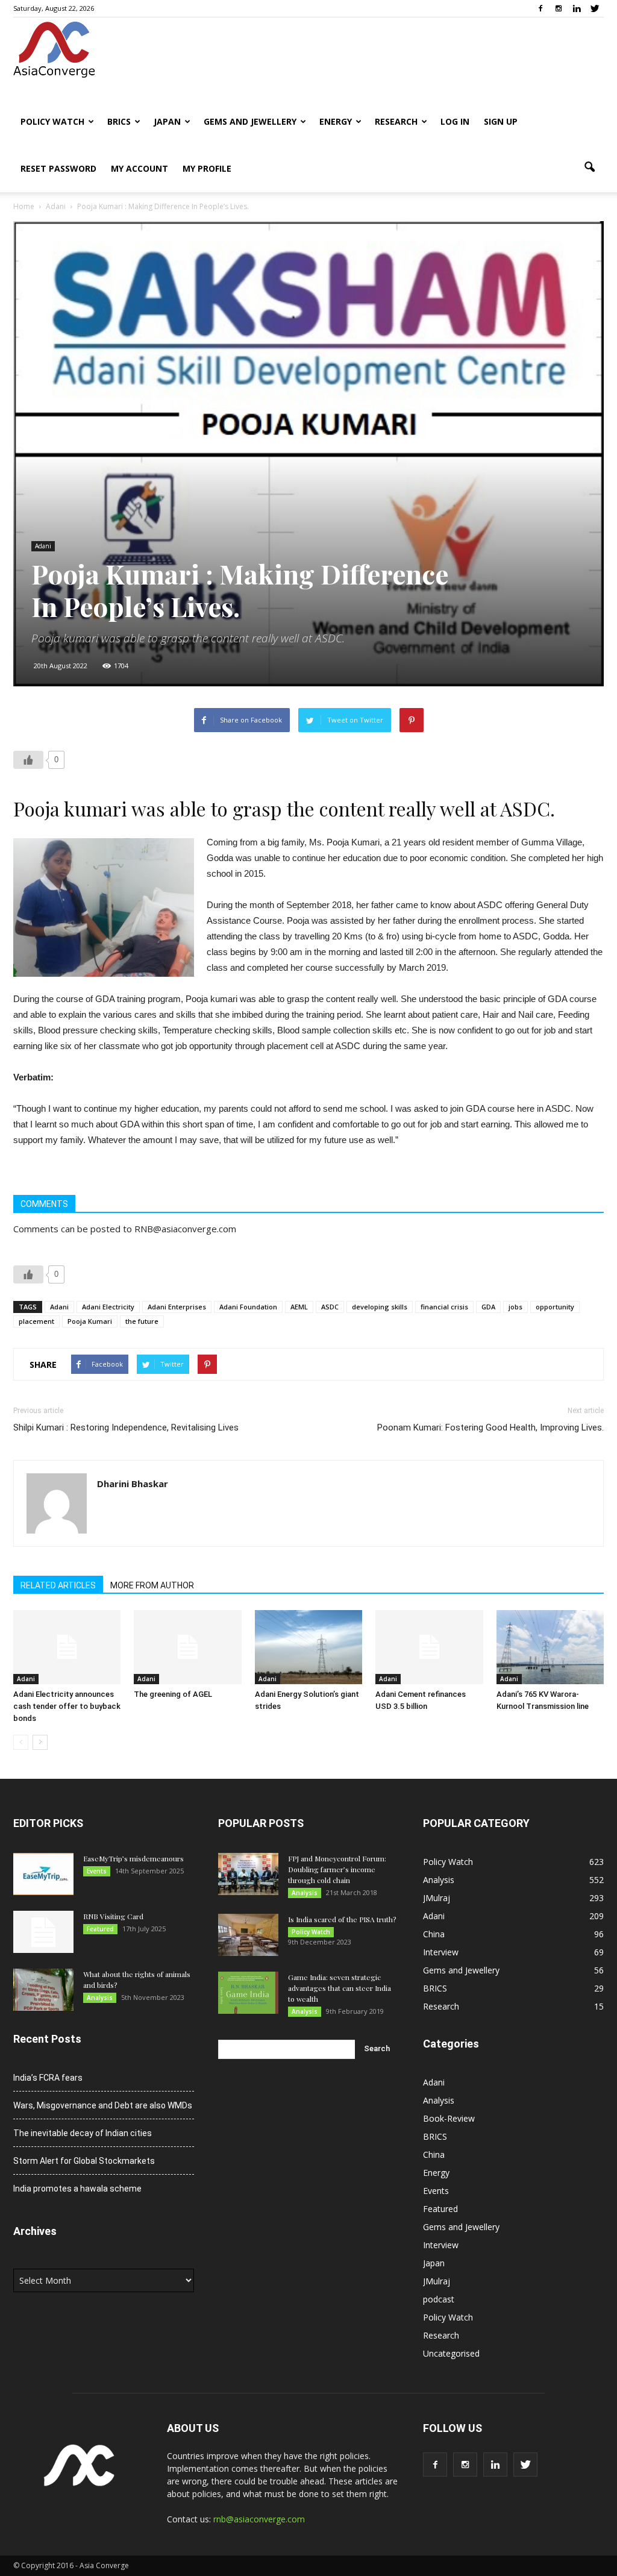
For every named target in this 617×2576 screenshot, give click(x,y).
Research (396, 121)
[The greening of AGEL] (187, 1647)
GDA (488, 1307)
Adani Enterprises (177, 1307)
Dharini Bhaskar (133, 1484)
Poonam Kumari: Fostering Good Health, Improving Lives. (490, 1427)
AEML (299, 1307)
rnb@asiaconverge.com (259, 2519)
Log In (455, 121)
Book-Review (449, 2118)
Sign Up (501, 121)
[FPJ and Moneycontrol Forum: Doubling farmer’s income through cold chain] (248, 1874)
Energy (336, 121)
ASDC (330, 1307)
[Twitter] (595, 8)
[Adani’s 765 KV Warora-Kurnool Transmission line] (550, 1647)
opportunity (555, 1307)
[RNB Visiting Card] (43, 1932)
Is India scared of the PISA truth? (342, 1919)
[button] (589, 168)
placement (36, 1321)
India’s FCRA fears (48, 2078)
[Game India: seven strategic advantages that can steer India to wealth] (248, 1993)
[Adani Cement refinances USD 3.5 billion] (429, 1647)
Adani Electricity (108, 1307)
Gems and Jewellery (250, 121)
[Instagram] (559, 8)
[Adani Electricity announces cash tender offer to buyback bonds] (67, 1647)
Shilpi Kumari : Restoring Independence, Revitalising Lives (126, 1427)
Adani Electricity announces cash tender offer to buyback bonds (67, 1706)
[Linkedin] (577, 8)
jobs (515, 1307)
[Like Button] (28, 760)
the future (142, 1321)
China (434, 1934)
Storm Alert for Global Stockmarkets (84, 2161)
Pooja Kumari (90, 1321)
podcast (439, 2299)
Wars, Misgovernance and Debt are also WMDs (103, 2105)
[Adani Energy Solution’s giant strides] (308, 1647)
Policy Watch (52, 121)
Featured (100, 1929)
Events (97, 1871)
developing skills (380, 1307)
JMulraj (437, 1898)
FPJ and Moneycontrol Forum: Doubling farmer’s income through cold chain (337, 1869)
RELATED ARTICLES (58, 1585)
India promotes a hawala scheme (77, 2189)
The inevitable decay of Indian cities (83, 2133)
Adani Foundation (248, 1307)
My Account (139, 168)
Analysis (100, 1998)
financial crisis (444, 1307)
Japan (167, 121)
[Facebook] (540, 8)
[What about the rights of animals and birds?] (43, 1990)
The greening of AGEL (173, 1694)
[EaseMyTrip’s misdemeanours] (43, 1874)
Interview (441, 1952)
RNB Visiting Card (113, 1916)
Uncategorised (451, 2353)
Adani (43, 546)
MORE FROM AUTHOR (152, 1585)
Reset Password (58, 168)
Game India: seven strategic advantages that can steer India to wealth (340, 1988)
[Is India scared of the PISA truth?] (248, 1935)
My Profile (207, 168)
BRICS (119, 121)
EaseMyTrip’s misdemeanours (133, 1858)
